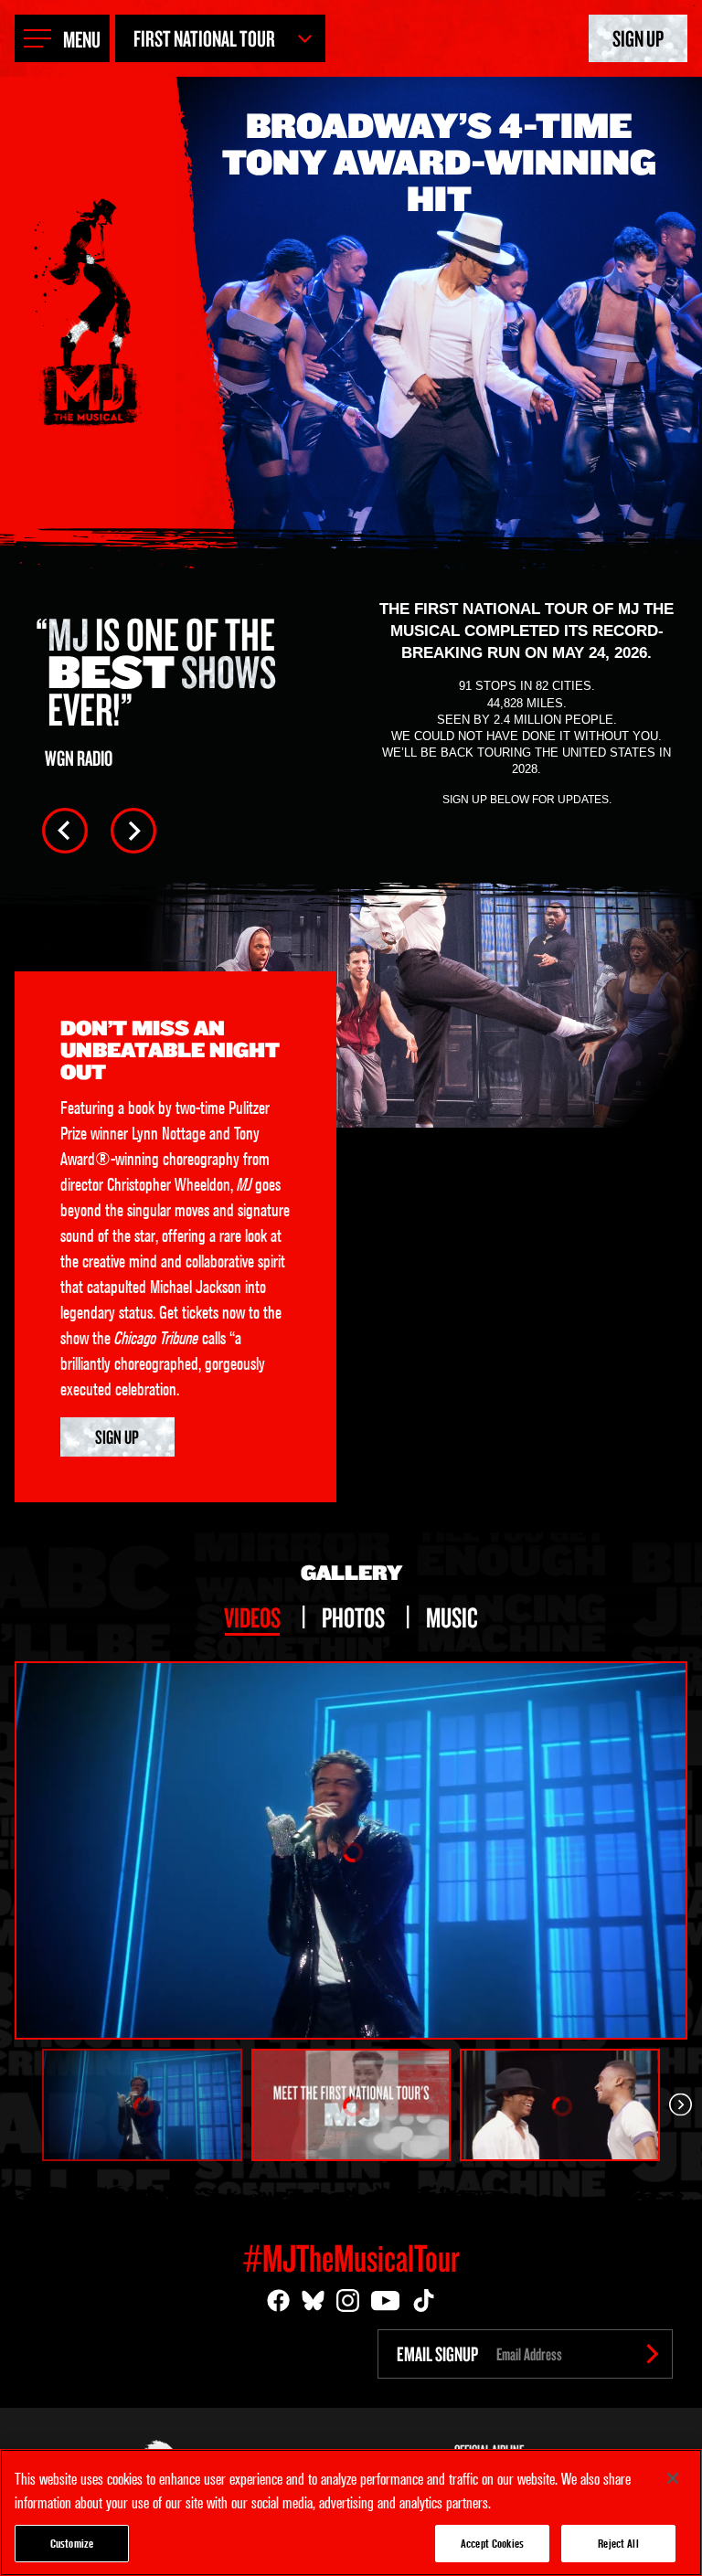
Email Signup (437, 2354)
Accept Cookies (492, 2543)
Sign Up (638, 38)
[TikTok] (424, 2300)
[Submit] (653, 2354)
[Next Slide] (133, 831)
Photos (353, 1617)
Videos (252, 1617)
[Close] (673, 2478)
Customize (72, 2543)
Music (452, 1617)
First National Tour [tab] (204, 38)
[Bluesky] (313, 2300)
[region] (351, 2512)
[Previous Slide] (65, 831)
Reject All (618, 2543)
